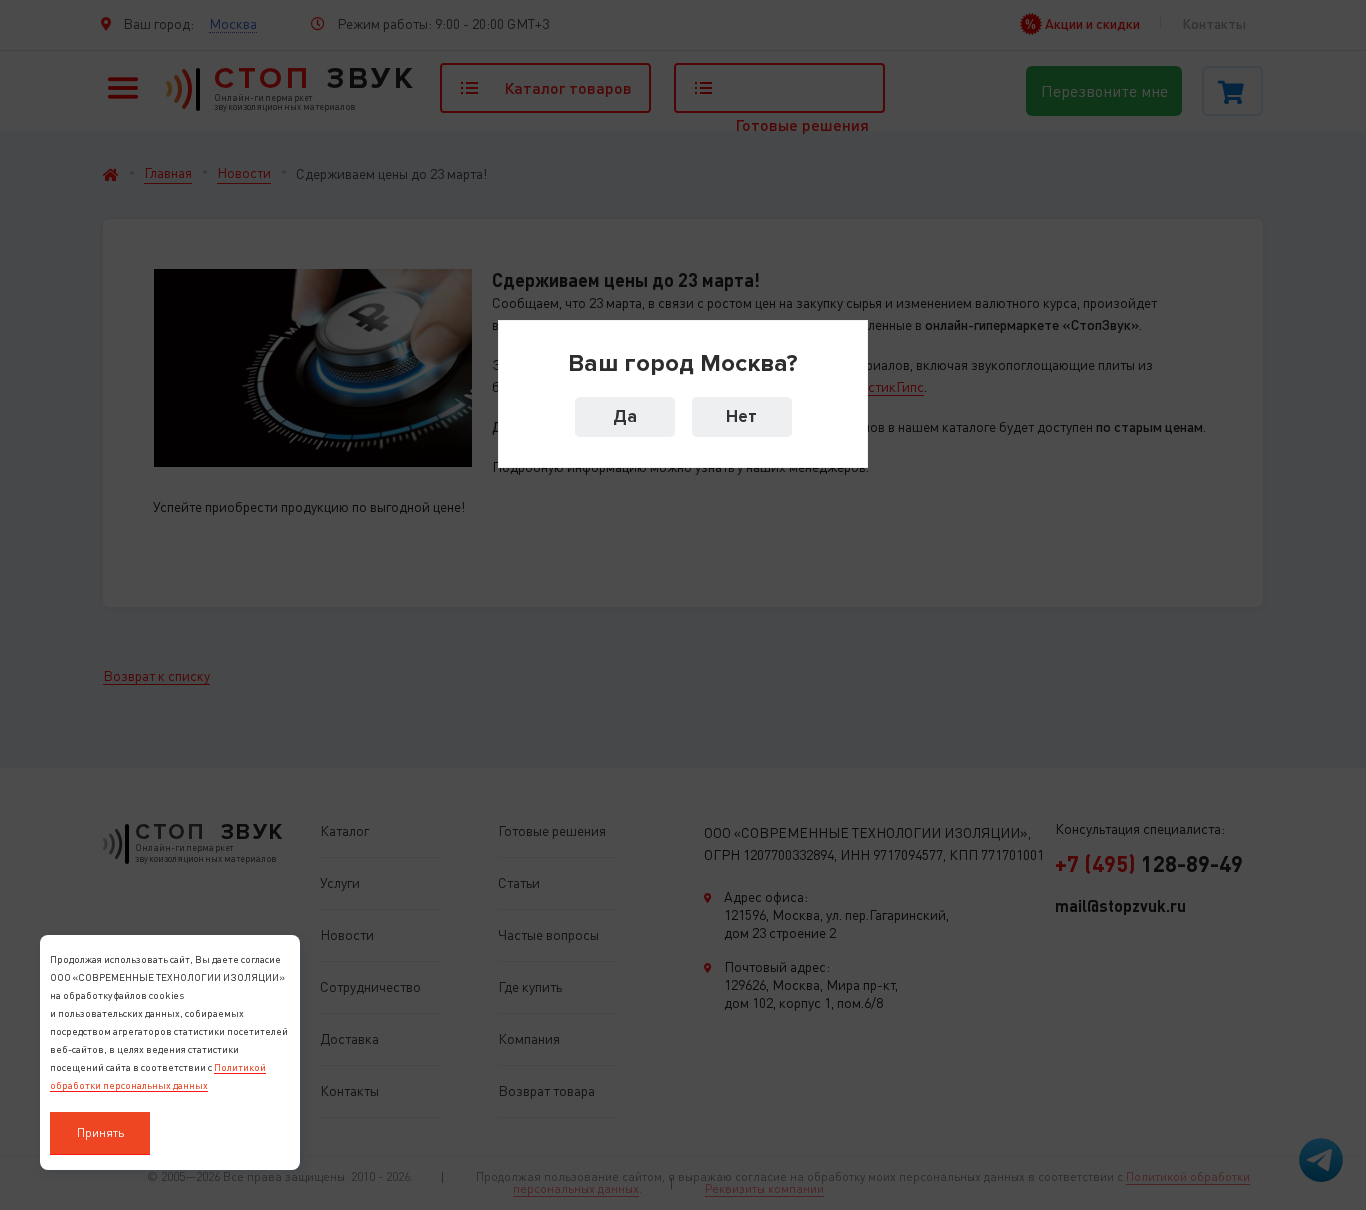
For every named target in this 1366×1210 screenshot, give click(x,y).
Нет (741, 416)
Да (625, 416)
